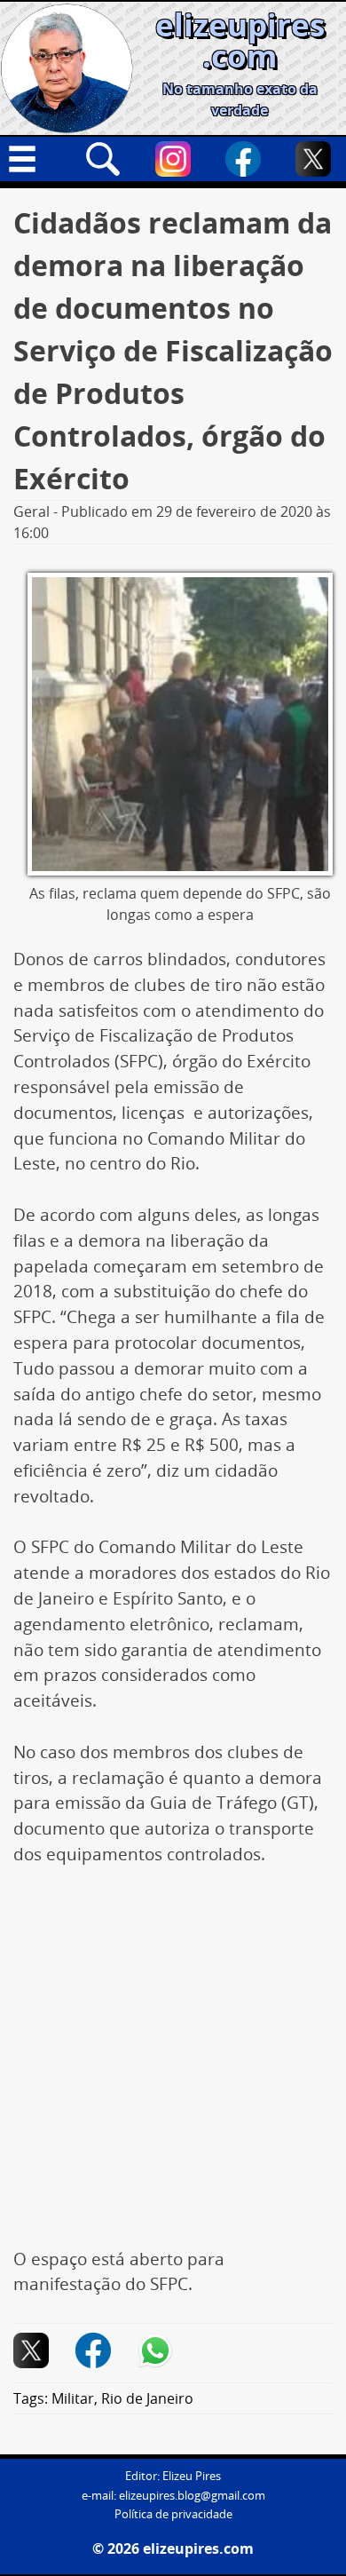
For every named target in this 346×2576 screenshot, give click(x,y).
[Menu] (33, 159)
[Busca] (103, 159)
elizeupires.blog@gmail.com (192, 2496)
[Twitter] (313, 159)
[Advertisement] (173, 2066)
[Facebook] (243, 159)
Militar (73, 2398)
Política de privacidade (173, 2514)
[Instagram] (173, 159)
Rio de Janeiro (147, 2398)
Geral (31, 511)
